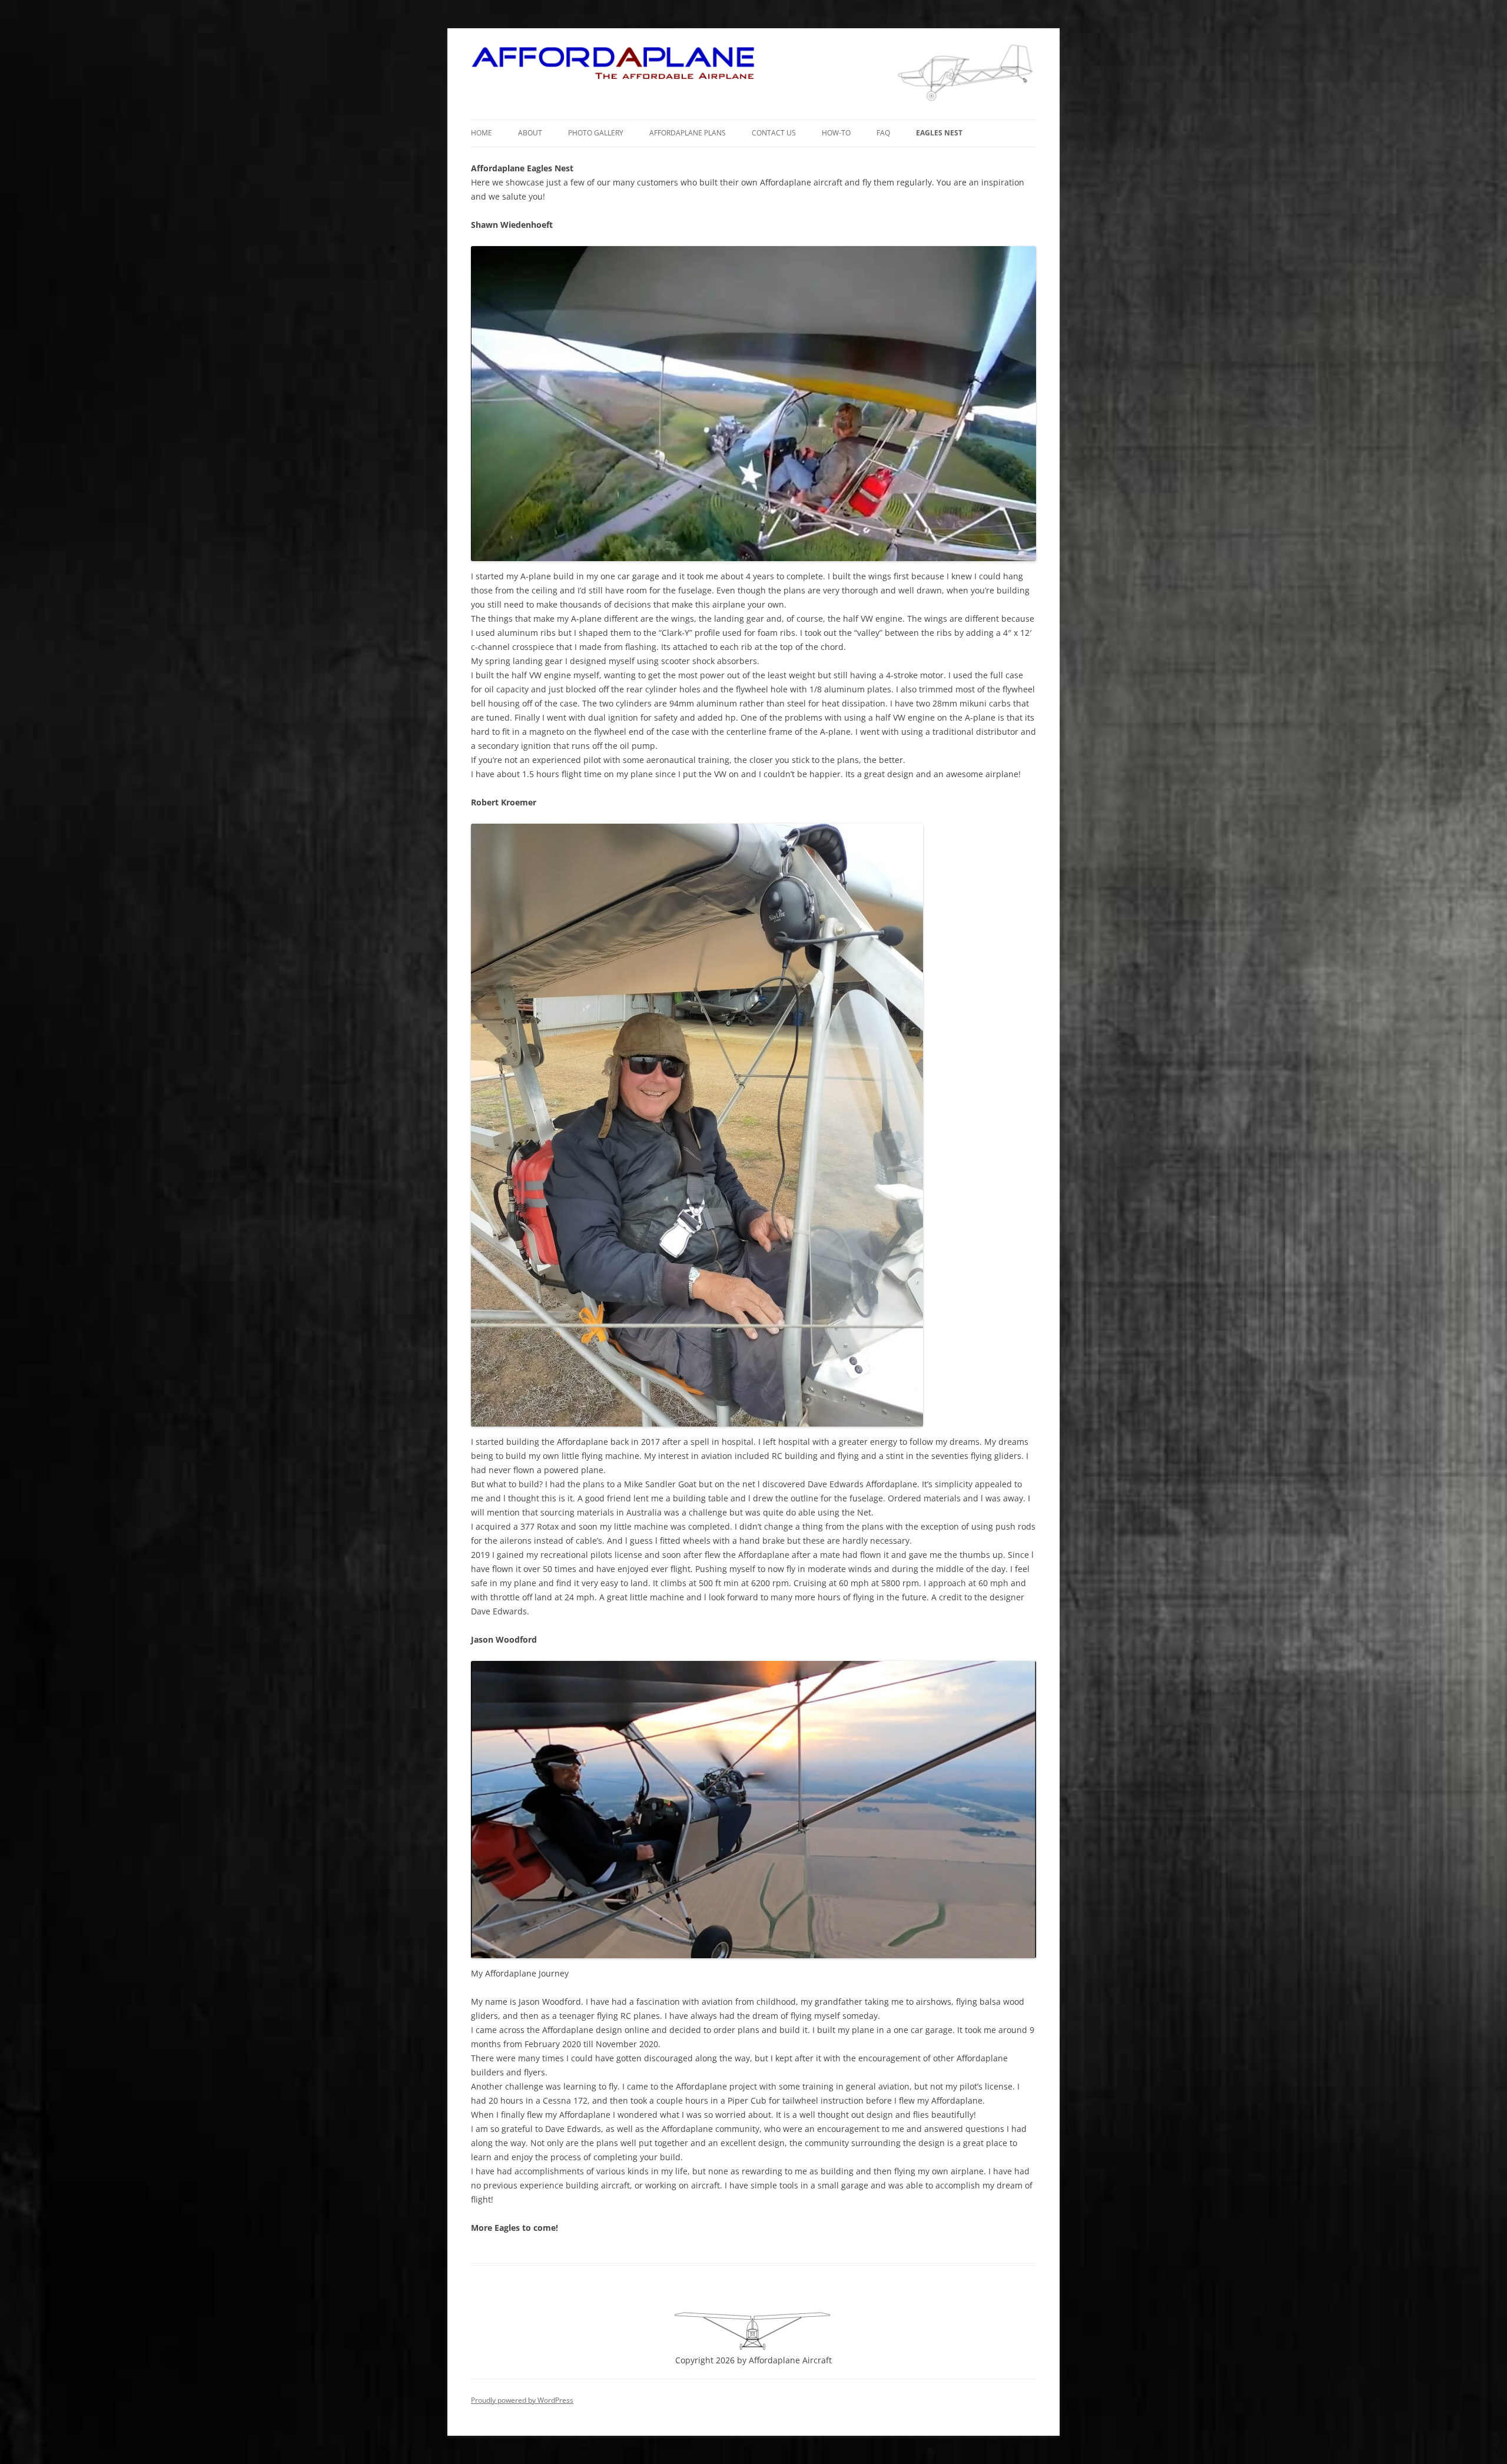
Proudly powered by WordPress (522, 2400)
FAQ (883, 133)
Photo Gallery (596, 133)
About (530, 133)
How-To (836, 133)
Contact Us (774, 133)
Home (482, 133)
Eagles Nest (939, 133)
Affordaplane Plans (688, 133)
